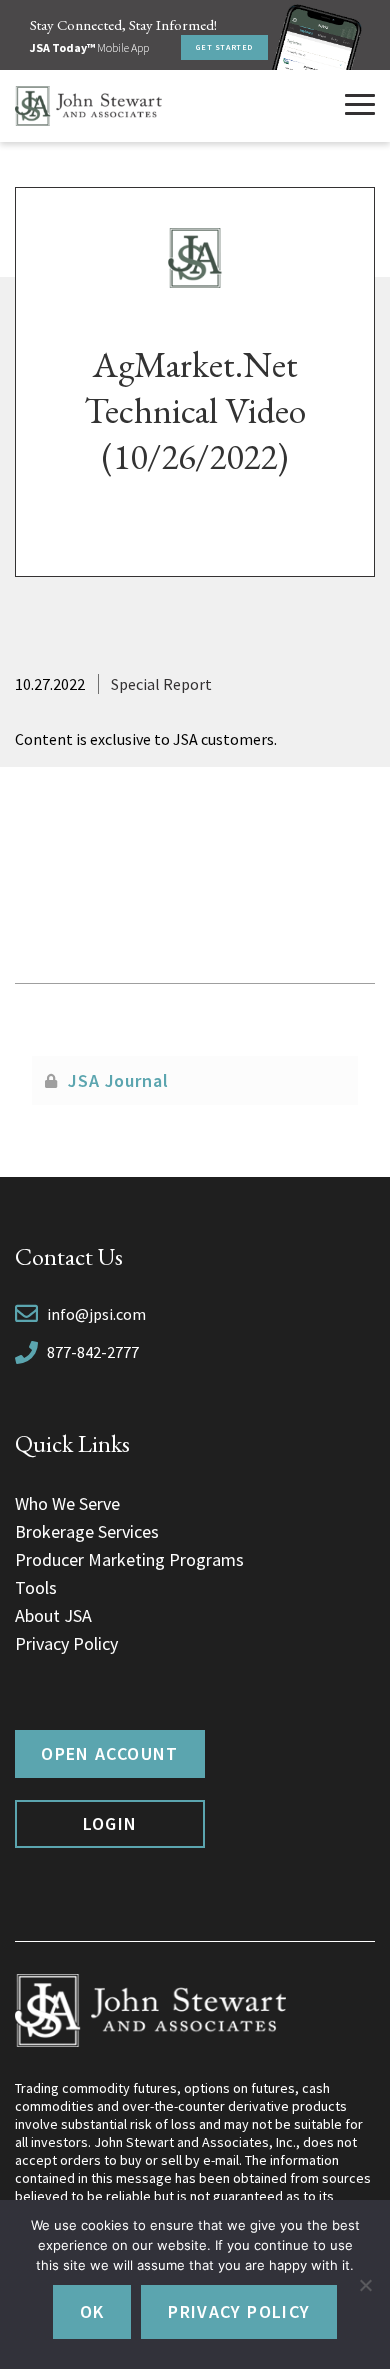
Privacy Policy (66, 1643)
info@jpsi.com (96, 1314)
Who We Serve (67, 1503)
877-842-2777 (93, 1352)
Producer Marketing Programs (129, 1559)
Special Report (161, 684)
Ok (92, 2311)
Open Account (109, 1753)
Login (110, 1823)
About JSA (53, 1615)
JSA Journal (118, 1080)
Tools (36, 1587)
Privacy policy (239, 2311)
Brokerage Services (87, 1531)
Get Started (224, 47)
